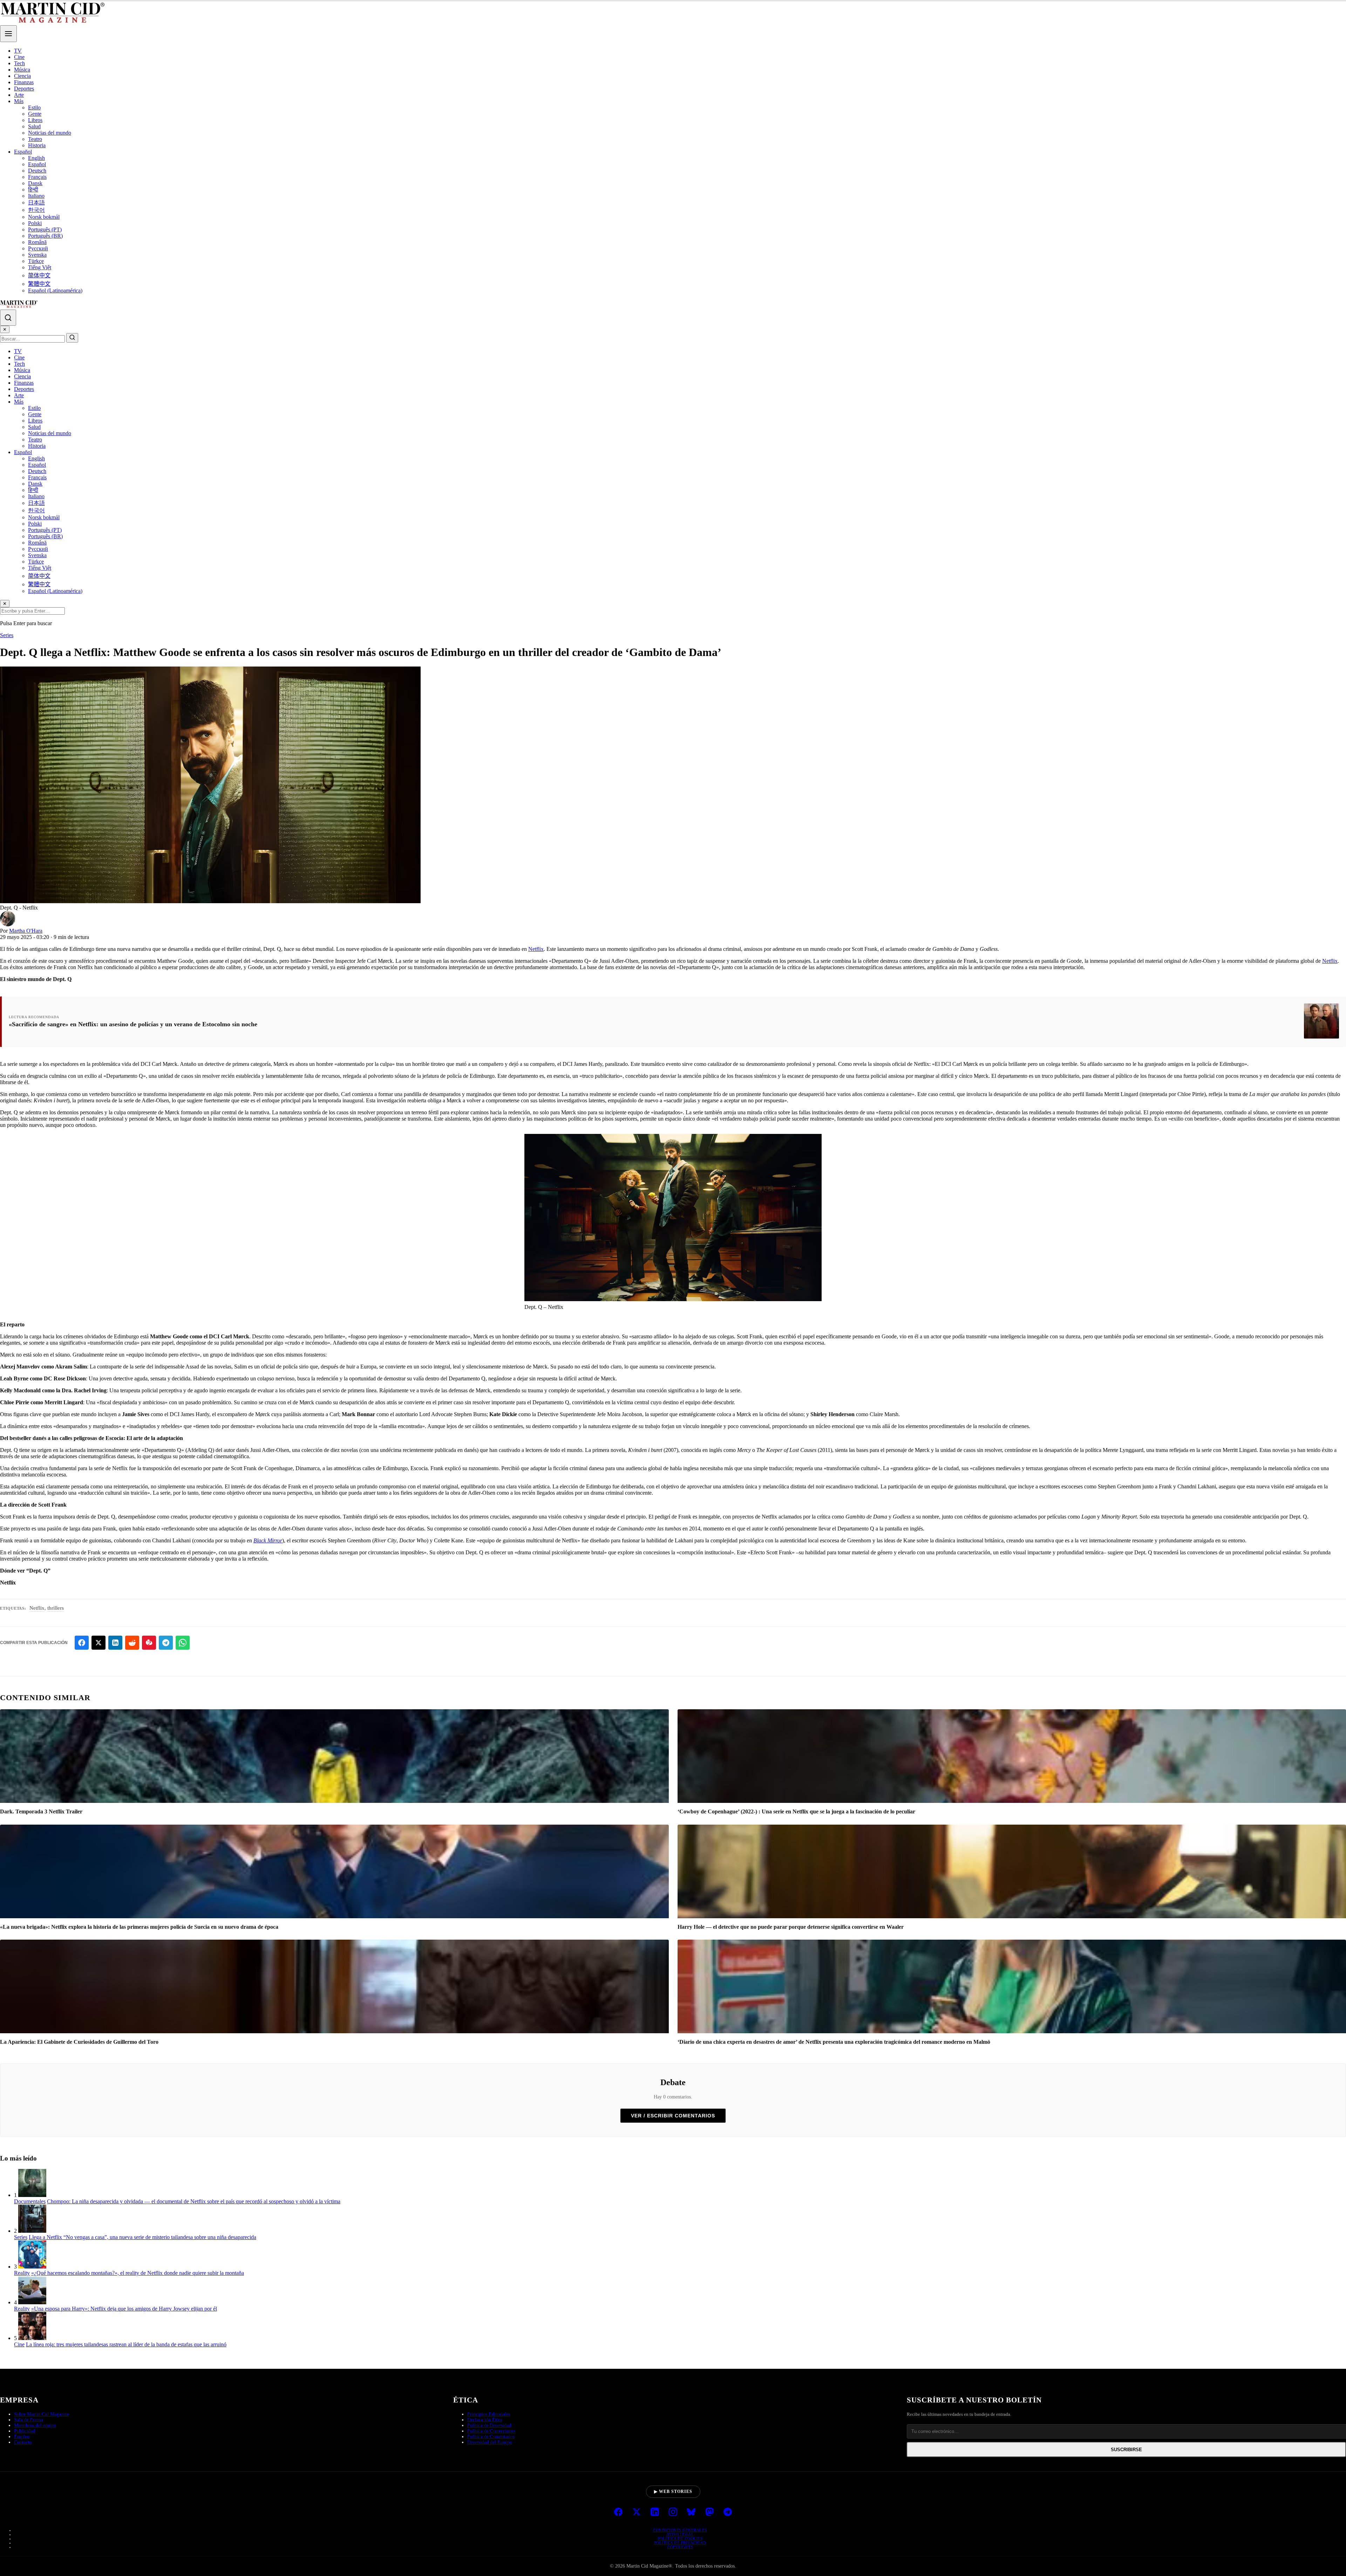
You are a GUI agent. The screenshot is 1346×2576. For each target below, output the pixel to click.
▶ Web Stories (673, 2492)
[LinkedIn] (655, 2513)
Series (7, 635)
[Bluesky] (691, 2513)
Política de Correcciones (491, 2431)
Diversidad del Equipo (490, 2442)
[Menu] (8, 34)
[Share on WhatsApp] (183, 1643)
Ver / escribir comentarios (673, 2116)
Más (19, 101)
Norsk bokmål (44, 217)
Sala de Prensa (28, 2420)
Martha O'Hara (26, 931)
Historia (37, 145)
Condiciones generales (680, 2530)
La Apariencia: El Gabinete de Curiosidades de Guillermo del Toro (79, 2042)
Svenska (37, 255)
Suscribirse (1126, 2450)
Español (23, 152)
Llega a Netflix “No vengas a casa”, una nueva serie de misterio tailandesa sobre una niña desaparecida (142, 2237)
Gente (35, 114)
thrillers (56, 1608)
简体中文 (39, 275)
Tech (19, 63)
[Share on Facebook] (82, 1643)
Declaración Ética (485, 2420)
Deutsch (37, 171)
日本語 (36, 202)
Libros (35, 120)
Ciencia (22, 76)
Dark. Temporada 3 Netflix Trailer (41, 1811)
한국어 (36, 210)
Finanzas (24, 82)
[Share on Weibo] (149, 1643)
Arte (19, 95)
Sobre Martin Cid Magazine (42, 2414)
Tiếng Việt (40, 267)
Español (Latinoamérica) (55, 290)
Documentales (30, 2201)
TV (18, 51)
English (36, 158)
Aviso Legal (680, 2534)
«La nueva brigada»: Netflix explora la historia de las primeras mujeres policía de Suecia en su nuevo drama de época (139, 1927)
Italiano (36, 196)
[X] (637, 2513)
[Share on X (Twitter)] (98, 1643)
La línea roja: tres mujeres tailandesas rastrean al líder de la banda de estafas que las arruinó (126, 2344)
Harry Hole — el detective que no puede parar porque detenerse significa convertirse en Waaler (791, 1927)
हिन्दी (33, 190)
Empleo (22, 2437)
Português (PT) (45, 229)
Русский (38, 248)
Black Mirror (268, 1540)
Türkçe (36, 261)
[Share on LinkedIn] (115, 1643)
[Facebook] (618, 2513)
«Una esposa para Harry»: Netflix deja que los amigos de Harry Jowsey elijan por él (124, 2309)
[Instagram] (673, 2513)
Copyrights (680, 2547)
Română (37, 242)
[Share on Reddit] (132, 1643)
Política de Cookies (680, 2538)
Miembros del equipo (35, 2425)
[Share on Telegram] (166, 1643)
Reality (22, 2273)
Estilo (34, 107)
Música (22, 70)
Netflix (536, 949)
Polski (35, 223)
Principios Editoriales (489, 2414)
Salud (34, 126)
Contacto (23, 2442)
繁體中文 (39, 284)
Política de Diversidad (489, 2425)
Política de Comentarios (491, 2437)
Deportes (24, 89)
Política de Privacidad (680, 2543)
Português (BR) (45, 236)
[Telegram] (728, 2513)
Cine (19, 57)
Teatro (35, 139)
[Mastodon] (709, 2513)
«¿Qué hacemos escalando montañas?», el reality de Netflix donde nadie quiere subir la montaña (138, 2273)
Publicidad (25, 2431)
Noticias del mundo (50, 133)
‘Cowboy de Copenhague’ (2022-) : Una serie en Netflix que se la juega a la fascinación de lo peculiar (796, 1811)
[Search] (8, 318)
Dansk (35, 183)
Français (37, 177)
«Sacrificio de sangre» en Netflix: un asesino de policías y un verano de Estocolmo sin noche (133, 1024)
